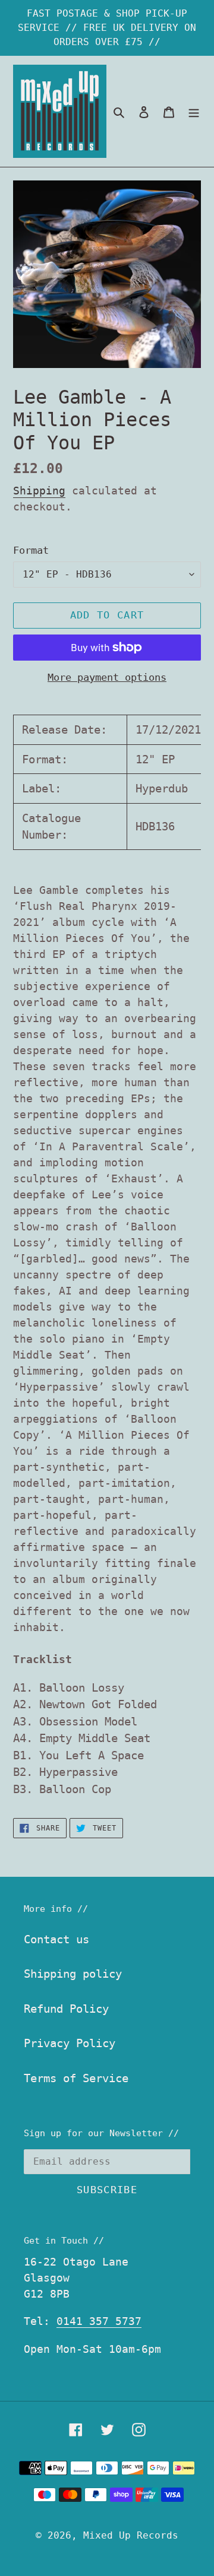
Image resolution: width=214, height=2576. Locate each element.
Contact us (56, 1939)
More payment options (107, 677)
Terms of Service (76, 2078)
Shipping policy (73, 1974)
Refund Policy (66, 2009)
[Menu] (194, 111)
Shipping (39, 491)
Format (31, 550)
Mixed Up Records (131, 2535)
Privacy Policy (70, 2043)
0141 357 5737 (99, 2321)
